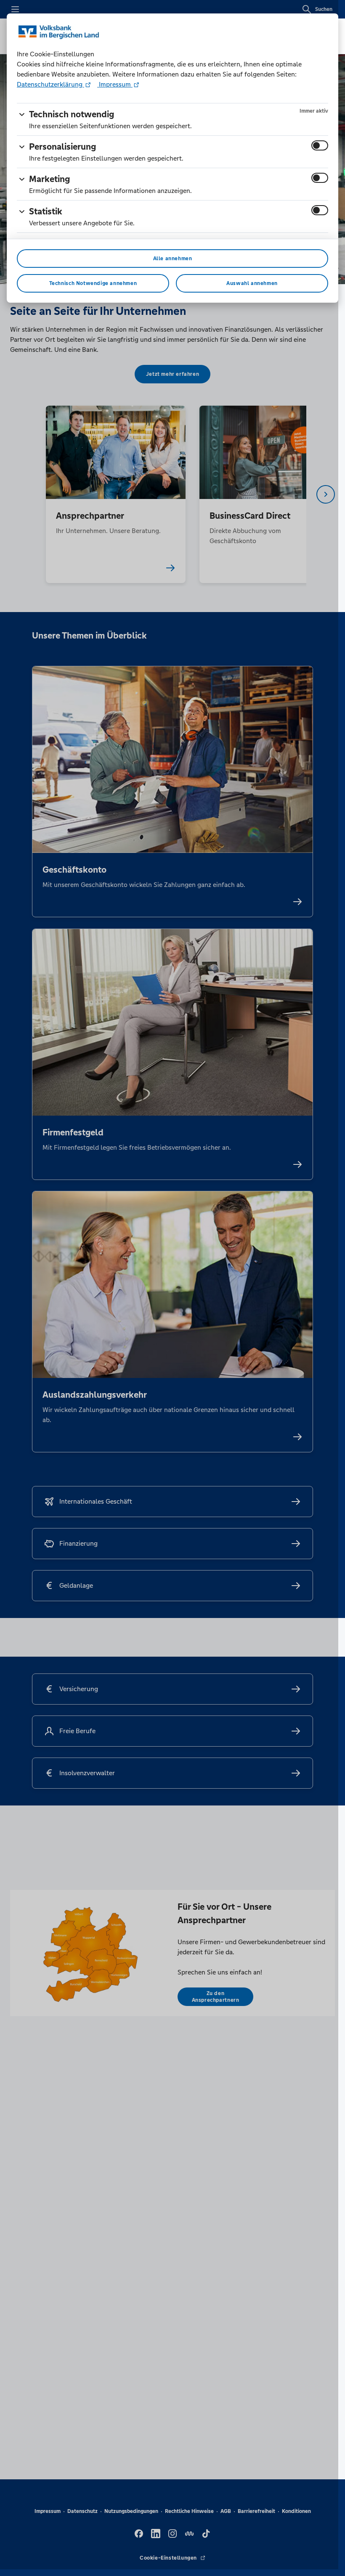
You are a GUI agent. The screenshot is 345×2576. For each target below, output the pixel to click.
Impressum (115, 84)
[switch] (320, 145)
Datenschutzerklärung (50, 84)
